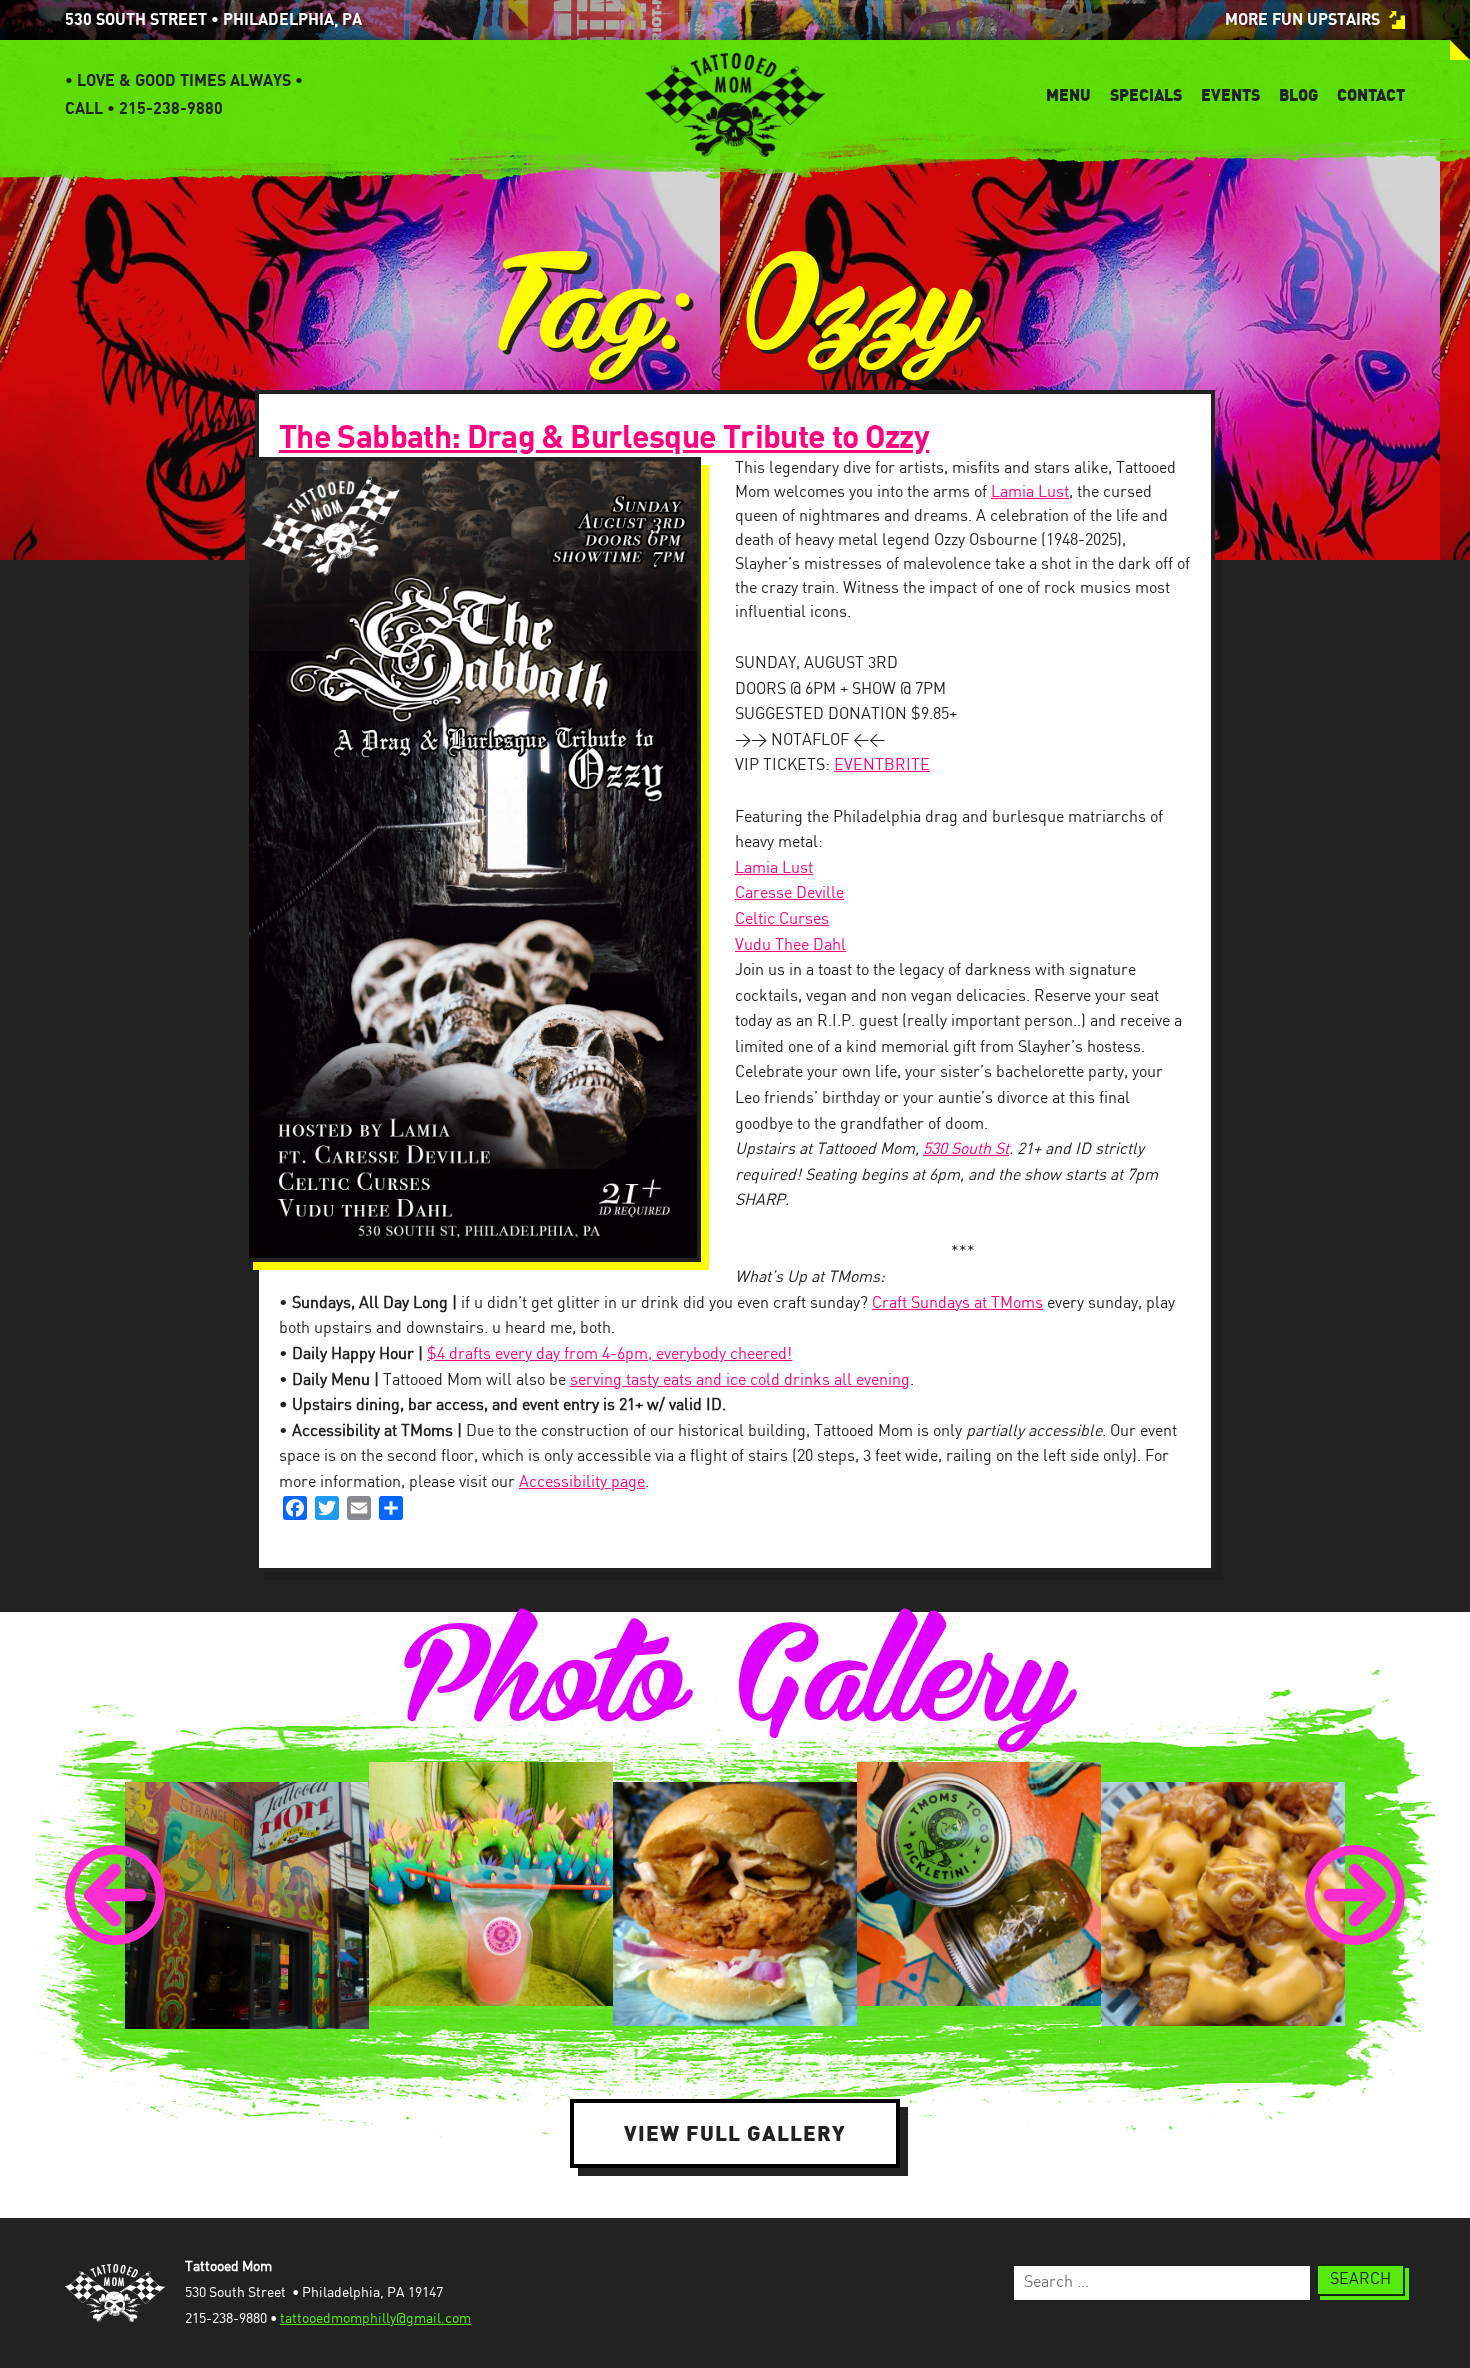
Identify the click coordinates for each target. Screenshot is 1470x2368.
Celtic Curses (782, 919)
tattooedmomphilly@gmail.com (375, 2319)
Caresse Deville (789, 893)
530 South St (966, 1149)
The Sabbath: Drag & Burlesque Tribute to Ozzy (604, 438)
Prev (115, 1895)
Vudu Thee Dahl (790, 945)
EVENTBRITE (882, 765)
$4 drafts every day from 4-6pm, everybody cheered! (609, 1354)
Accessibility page (582, 1482)
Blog (1298, 95)
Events (1230, 95)
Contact (1371, 95)
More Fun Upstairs (1302, 20)
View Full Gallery (735, 2133)
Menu (1068, 95)
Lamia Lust (1030, 492)
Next (1355, 1895)
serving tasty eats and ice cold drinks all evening (740, 1380)
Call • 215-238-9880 (144, 109)
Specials (1146, 95)
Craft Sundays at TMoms (957, 1303)
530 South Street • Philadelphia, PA (213, 20)
